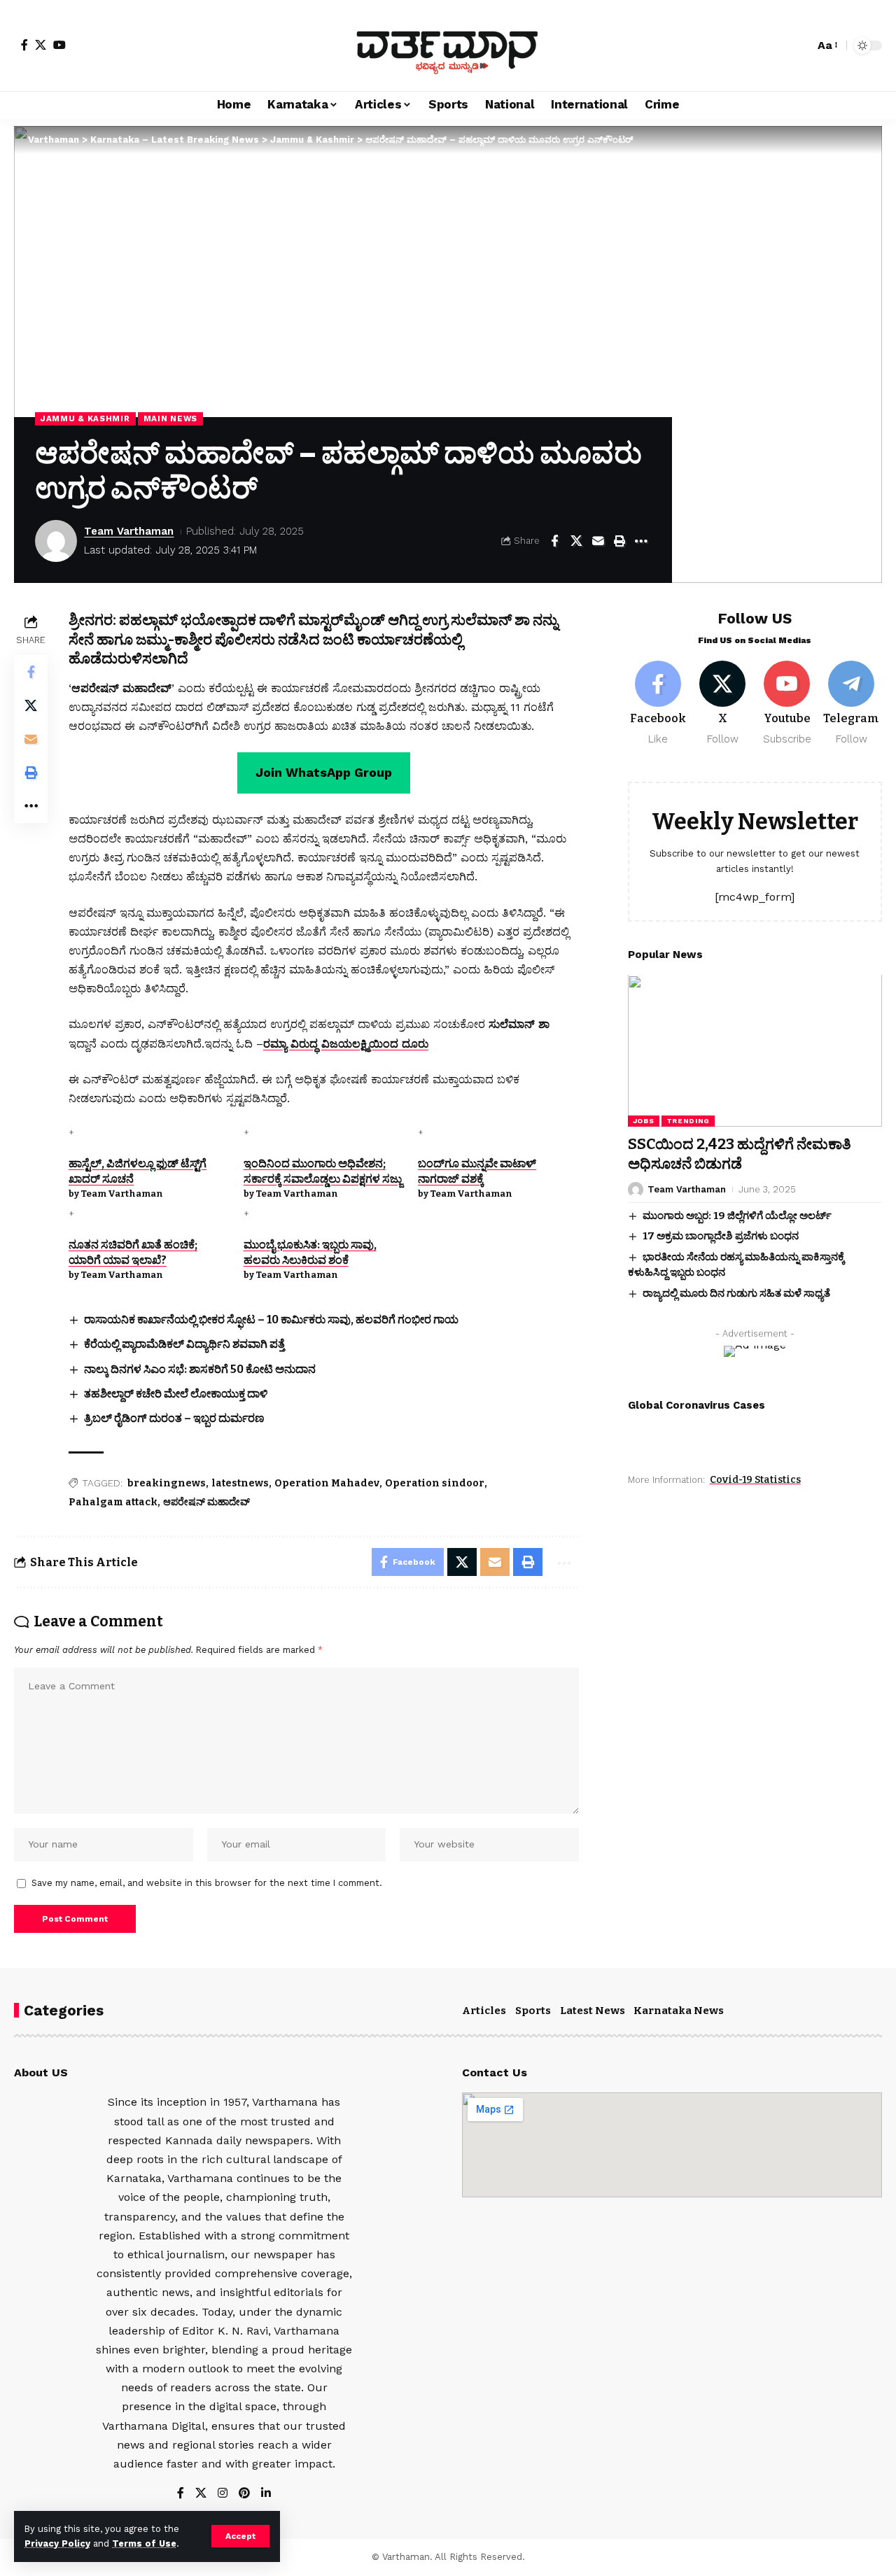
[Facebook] (24, 45)
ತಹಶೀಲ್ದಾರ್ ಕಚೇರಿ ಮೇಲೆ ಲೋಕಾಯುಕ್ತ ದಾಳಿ (176, 1394)
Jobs (644, 1121)
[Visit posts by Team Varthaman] (56, 541)
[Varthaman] (448, 45)
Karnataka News (679, 2011)
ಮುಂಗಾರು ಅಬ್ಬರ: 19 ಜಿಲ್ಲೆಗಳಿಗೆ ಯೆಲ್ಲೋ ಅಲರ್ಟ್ (737, 1216)
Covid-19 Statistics (755, 1480)
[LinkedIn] (266, 2494)
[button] (240, 2536)
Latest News (593, 2011)
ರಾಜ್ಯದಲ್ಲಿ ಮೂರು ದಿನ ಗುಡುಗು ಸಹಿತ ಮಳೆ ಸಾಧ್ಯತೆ (736, 1293)
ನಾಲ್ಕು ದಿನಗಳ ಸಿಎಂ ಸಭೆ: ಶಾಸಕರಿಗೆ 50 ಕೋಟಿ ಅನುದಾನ (200, 1369)
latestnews (240, 1483)
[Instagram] (223, 2494)
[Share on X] (576, 541)
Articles (484, 2011)
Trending (688, 1121)
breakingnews (167, 1483)
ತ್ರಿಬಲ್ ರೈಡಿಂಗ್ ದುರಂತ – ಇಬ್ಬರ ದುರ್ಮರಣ (174, 1418)
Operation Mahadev (327, 1483)
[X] (41, 45)
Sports (533, 2011)
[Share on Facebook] (554, 541)
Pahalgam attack (113, 1502)
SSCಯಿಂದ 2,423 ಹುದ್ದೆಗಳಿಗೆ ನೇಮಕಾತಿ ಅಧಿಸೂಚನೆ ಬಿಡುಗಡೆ (740, 1154)
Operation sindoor (435, 1483)
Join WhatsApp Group (324, 772)
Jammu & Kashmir (85, 418)
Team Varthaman (129, 531)
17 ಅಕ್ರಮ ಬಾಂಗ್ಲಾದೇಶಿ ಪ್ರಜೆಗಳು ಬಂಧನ (721, 1237)
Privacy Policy (57, 2543)
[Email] (598, 541)
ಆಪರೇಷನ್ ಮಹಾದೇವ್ (206, 1502)
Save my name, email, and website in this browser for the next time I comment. (207, 1883)
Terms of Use (144, 2543)
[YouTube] (59, 45)
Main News (170, 418)
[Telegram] (852, 704)
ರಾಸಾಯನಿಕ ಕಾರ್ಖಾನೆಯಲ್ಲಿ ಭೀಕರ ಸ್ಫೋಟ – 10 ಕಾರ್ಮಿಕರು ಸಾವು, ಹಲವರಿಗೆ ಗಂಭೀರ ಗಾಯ (271, 1319)
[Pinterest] (244, 2494)
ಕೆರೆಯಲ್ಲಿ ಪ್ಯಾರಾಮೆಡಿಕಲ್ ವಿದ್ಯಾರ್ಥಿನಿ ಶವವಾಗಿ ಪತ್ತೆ (184, 1344)
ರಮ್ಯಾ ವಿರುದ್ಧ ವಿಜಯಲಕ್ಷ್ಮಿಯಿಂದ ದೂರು (346, 1044)
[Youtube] (787, 704)
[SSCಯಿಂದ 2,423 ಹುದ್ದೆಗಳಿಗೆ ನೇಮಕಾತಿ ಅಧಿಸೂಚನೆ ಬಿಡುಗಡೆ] (755, 1051)
